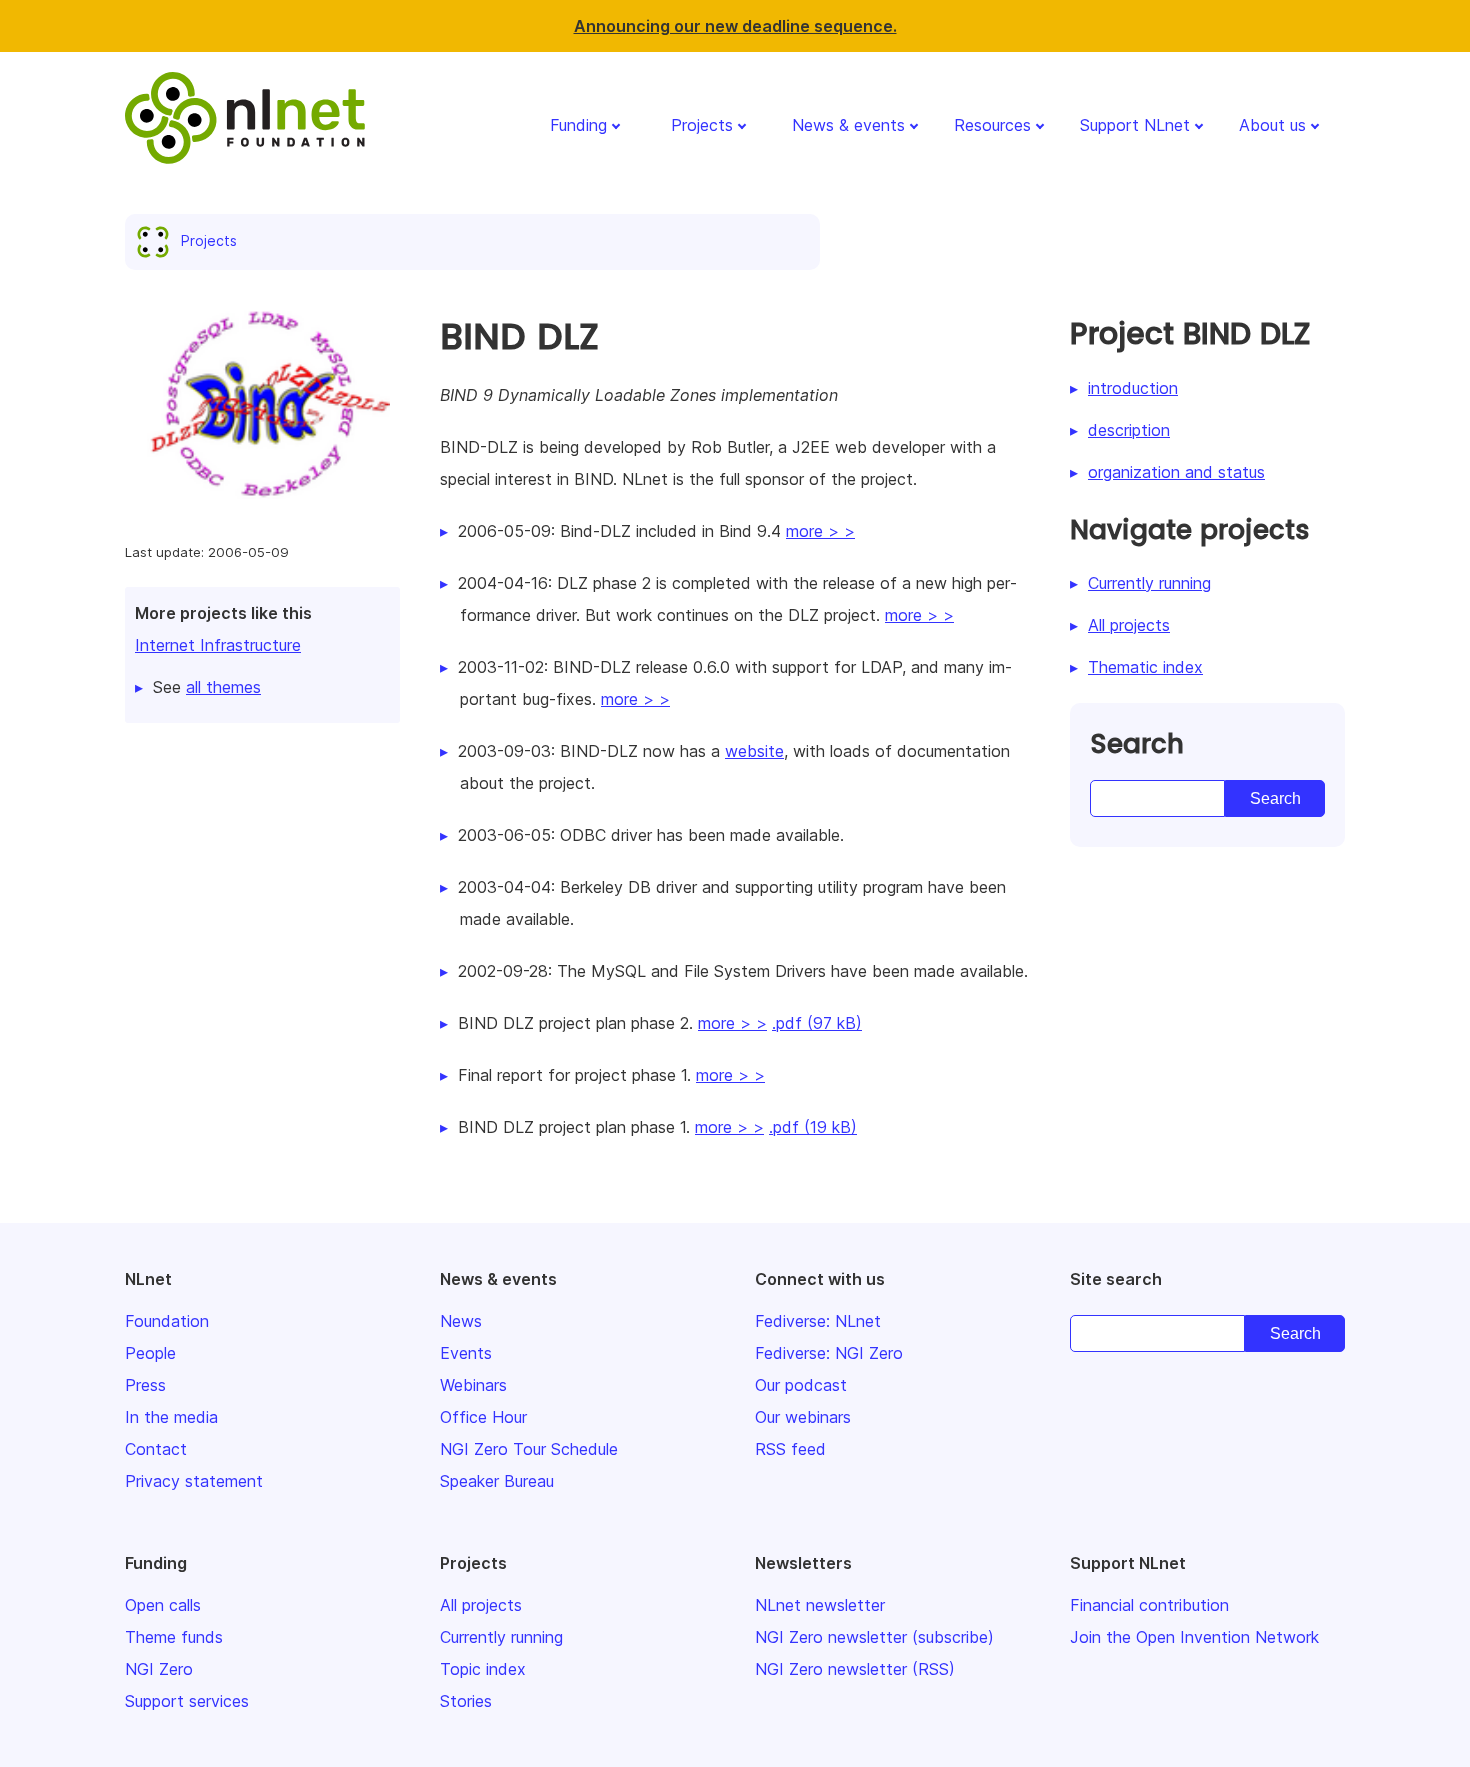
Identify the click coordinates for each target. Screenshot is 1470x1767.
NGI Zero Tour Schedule (529, 1449)
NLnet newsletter (820, 1605)
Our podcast (801, 1385)
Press (145, 1385)
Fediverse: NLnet (818, 1321)
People (150, 1353)
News (461, 1321)
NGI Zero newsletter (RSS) (855, 1669)
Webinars (473, 1385)
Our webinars (803, 1417)
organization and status (1176, 472)
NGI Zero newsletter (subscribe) (874, 1637)
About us (1272, 125)
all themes (223, 687)
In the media (171, 1417)
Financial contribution (1149, 1605)
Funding (578, 125)
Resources (992, 125)
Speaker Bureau (497, 1481)
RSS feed (790, 1449)
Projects (702, 125)
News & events (848, 125)
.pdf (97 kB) (817, 1023)
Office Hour (483, 1417)
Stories (466, 1701)
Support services (187, 1701)
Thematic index (1145, 667)
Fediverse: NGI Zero (829, 1353)
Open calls (163, 1605)
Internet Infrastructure (218, 645)
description (1129, 430)
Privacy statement (194, 1481)
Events (466, 1353)
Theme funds (174, 1637)
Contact (156, 1449)
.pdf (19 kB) (813, 1127)
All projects (1129, 625)
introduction (1133, 388)
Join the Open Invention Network (1194, 1637)
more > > (820, 531)
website (754, 751)
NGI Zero (159, 1669)
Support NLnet (1135, 125)
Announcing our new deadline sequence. (735, 26)
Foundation (167, 1321)
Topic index (483, 1669)
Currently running (1149, 583)
